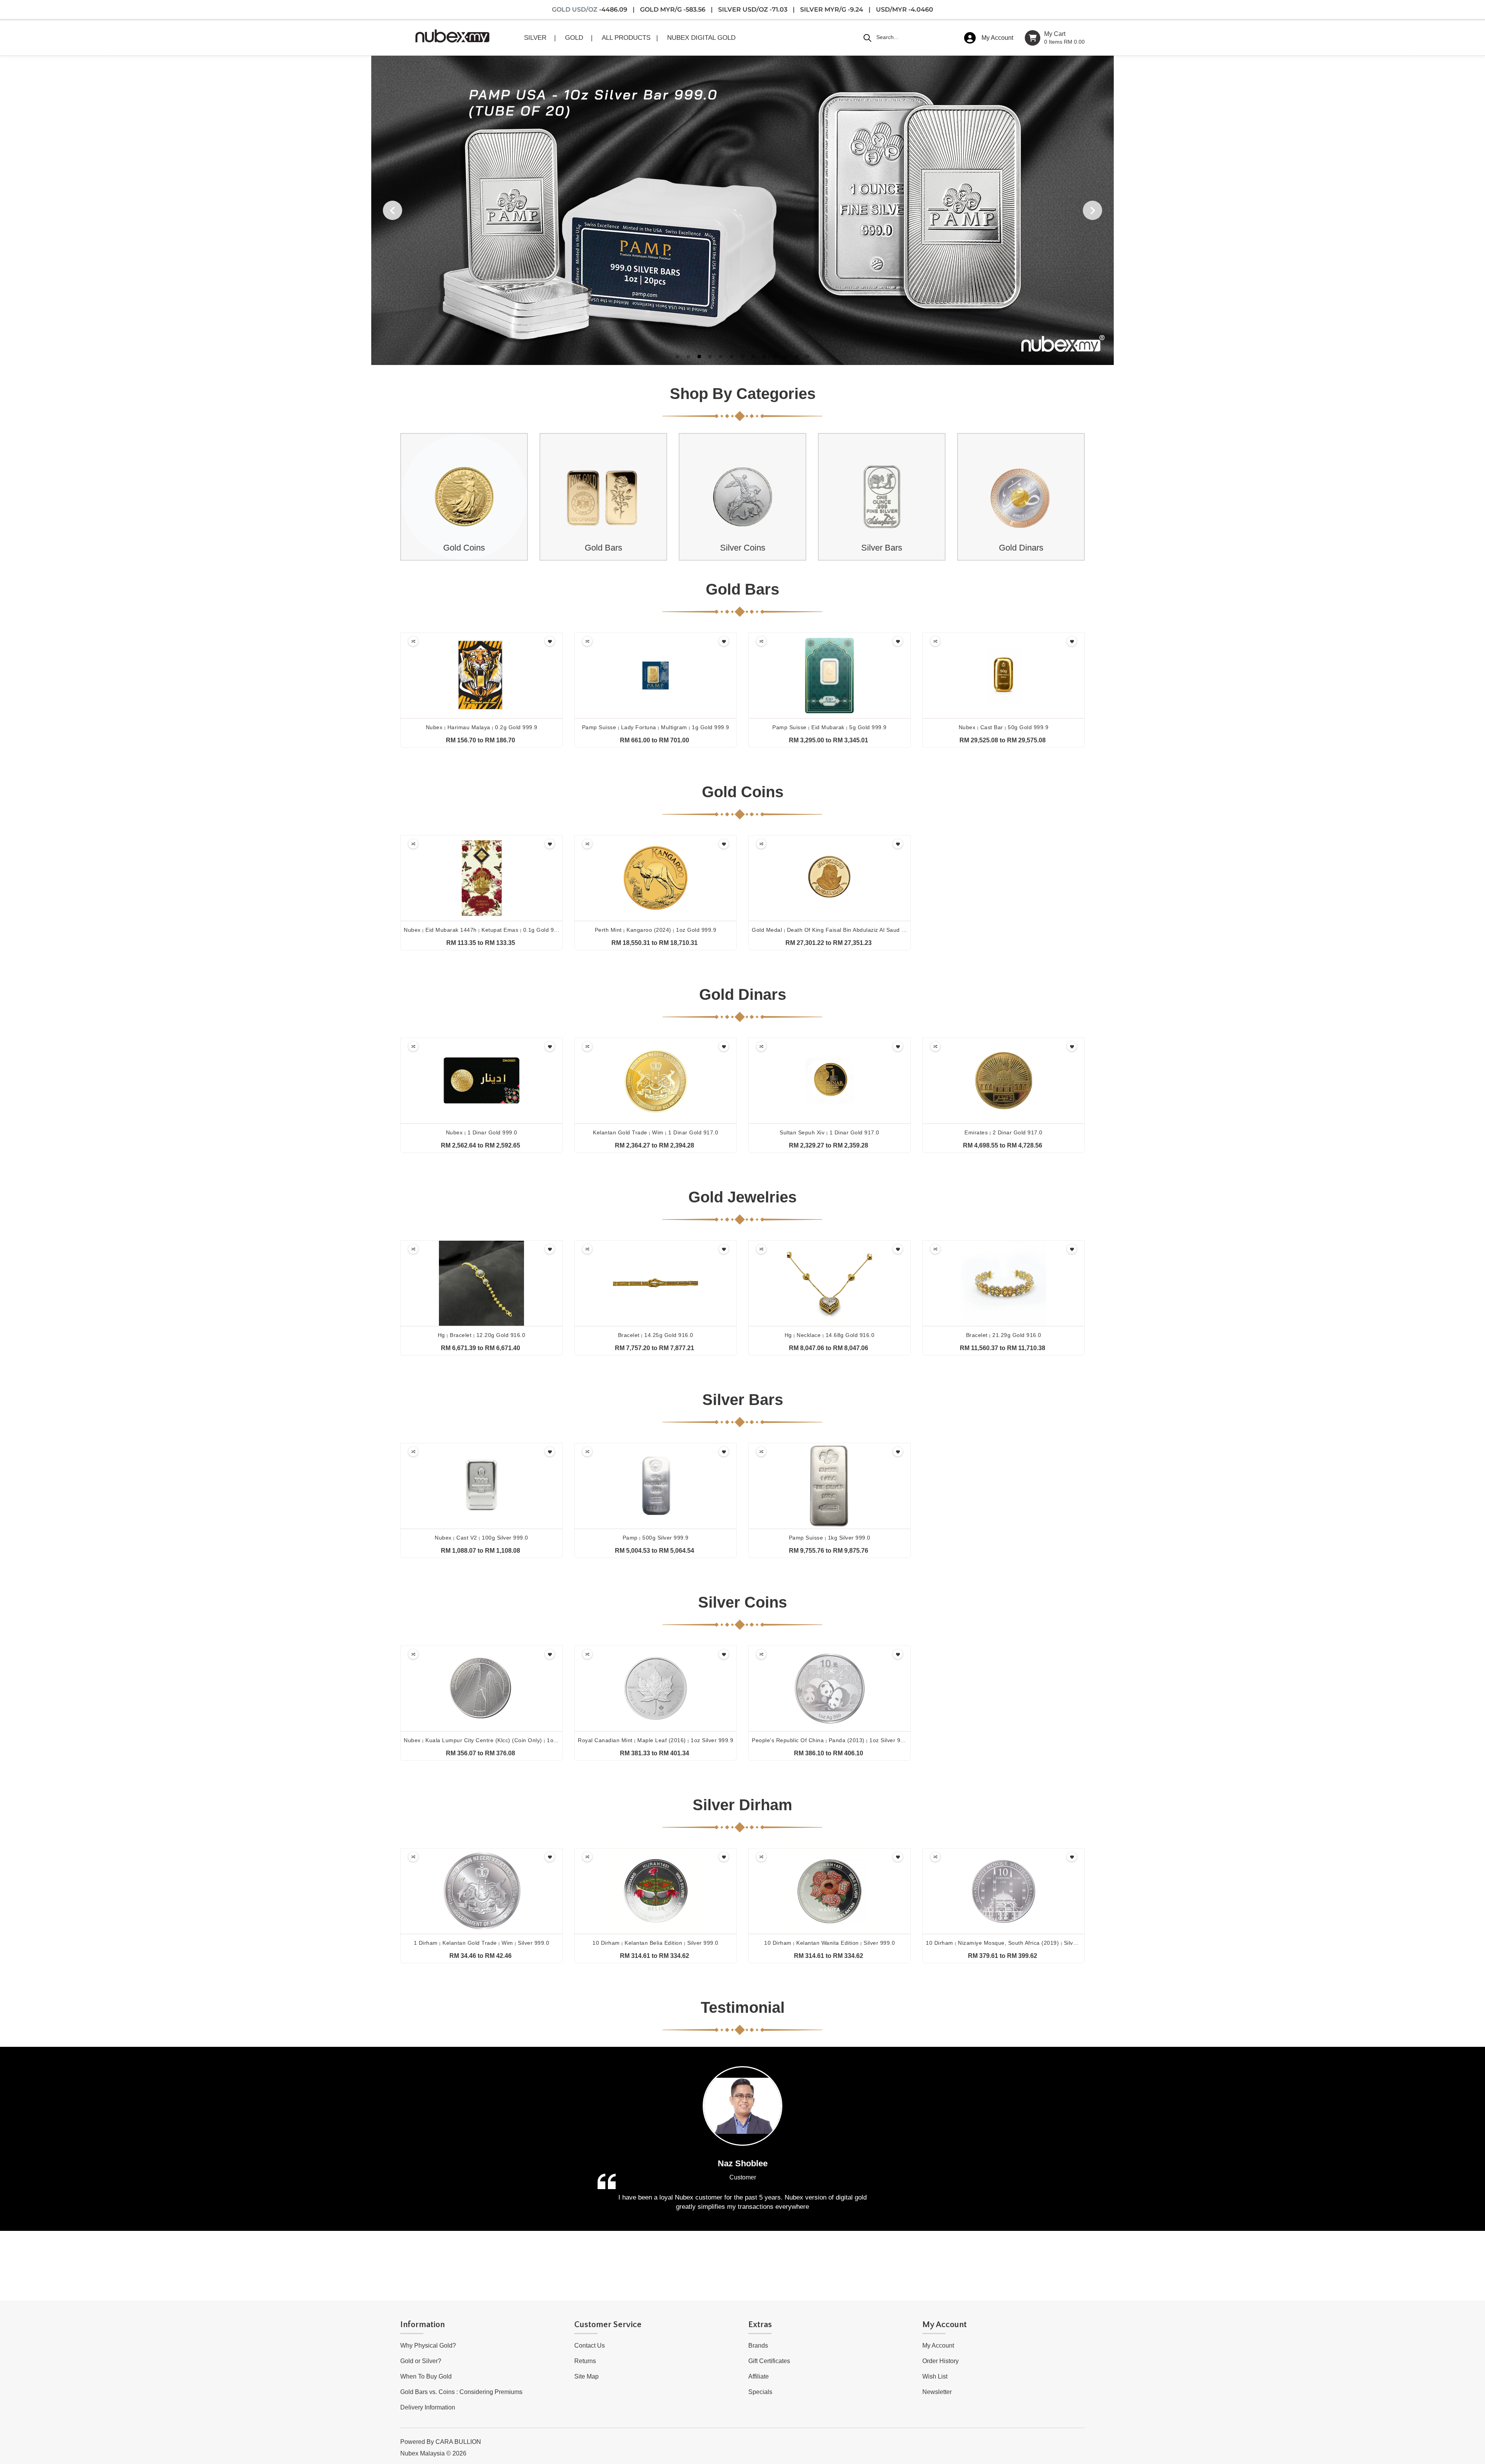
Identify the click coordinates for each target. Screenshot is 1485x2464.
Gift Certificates (769, 2361)
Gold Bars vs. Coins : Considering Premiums (461, 2392)
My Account (938, 2345)
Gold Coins (464, 548)
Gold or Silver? (421, 2361)
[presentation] (402, 497)
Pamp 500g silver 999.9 (656, 1538)
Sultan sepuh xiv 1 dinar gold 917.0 (830, 1132)
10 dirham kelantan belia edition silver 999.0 (655, 1943)
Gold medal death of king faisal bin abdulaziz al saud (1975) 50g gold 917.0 (858, 930)
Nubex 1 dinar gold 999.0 (482, 1132)
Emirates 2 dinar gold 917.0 (1004, 1132)
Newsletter (937, 2392)
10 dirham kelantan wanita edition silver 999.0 (830, 1943)
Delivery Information (428, 2407)
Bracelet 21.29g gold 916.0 (1004, 1335)
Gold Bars (603, 548)
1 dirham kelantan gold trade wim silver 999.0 (482, 1943)
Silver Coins (743, 548)
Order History (940, 2361)
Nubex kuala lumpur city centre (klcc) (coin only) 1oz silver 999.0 (497, 1740)
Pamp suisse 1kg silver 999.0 (830, 1538)
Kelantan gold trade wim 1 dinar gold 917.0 (655, 1132)
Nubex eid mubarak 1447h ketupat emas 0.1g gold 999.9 (485, 930)
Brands (758, 2345)
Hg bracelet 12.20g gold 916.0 (482, 1335)
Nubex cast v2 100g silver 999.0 (481, 1538)
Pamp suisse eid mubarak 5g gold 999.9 (830, 727)
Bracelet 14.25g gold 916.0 (656, 1335)
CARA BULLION (458, 2442)
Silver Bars (882, 548)
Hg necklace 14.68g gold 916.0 (830, 1335)
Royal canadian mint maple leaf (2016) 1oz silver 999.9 (655, 1740)
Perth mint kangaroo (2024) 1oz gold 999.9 (656, 930)
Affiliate (759, 2376)
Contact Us (590, 2345)
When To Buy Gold (426, 2376)
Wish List (935, 2376)
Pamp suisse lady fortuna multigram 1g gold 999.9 (656, 727)
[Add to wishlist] (550, 641)
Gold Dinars (1021, 548)
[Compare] (413, 641)
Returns (585, 2361)
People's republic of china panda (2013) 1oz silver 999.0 (832, 1740)
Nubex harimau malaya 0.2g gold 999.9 (482, 727)
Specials (760, 2392)
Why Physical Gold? (428, 2345)
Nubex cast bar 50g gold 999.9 (1004, 727)
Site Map (586, 2376)
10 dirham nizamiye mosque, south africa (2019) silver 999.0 (1010, 1943)
